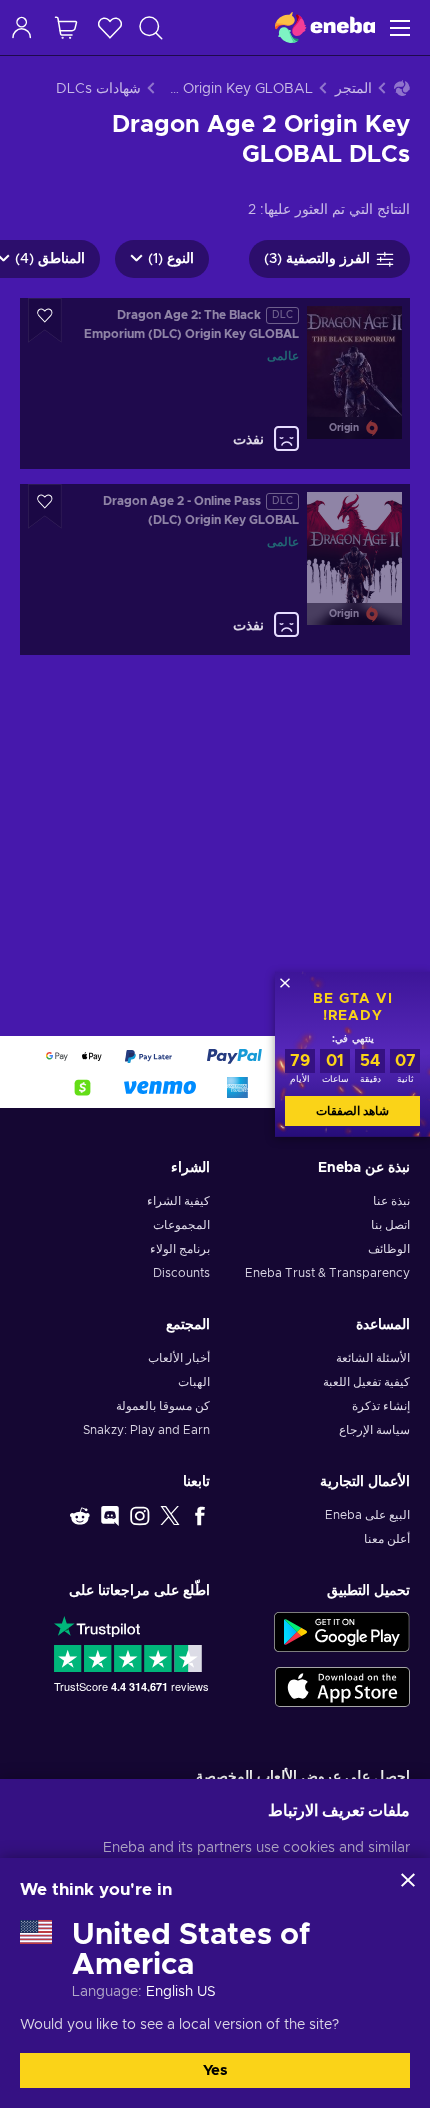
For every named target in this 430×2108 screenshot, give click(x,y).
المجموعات (181, 1225)
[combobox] (142, 27)
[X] (170, 1515)
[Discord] (110, 1515)
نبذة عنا (391, 1201)
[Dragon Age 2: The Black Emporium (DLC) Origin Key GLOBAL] (215, 383)
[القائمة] (402, 27)
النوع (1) (171, 259)
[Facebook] (200, 1515)
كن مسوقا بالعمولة (163, 1406)
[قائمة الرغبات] (110, 27)
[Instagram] (140, 1515)
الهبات (194, 1382)
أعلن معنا (387, 1539)
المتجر (353, 89)
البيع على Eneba (367, 1515)
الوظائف (389, 1249)
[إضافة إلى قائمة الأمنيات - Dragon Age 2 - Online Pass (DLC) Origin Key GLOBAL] (45, 506)
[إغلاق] (408, 1880)
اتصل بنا (390, 1225)
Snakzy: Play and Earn (146, 1430)
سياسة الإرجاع (374, 1430)
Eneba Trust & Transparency (327, 1273)
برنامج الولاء (180, 1249)
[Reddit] (80, 1515)
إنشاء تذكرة (381, 1406)
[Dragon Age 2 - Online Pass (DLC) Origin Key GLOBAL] (215, 569)
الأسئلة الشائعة (373, 1358)
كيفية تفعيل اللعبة (366, 1382)
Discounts (181, 1273)
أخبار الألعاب (179, 1358)
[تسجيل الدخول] (22, 27)
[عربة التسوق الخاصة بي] (66, 27)
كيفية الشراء (178, 1201)
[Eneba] (325, 27)
